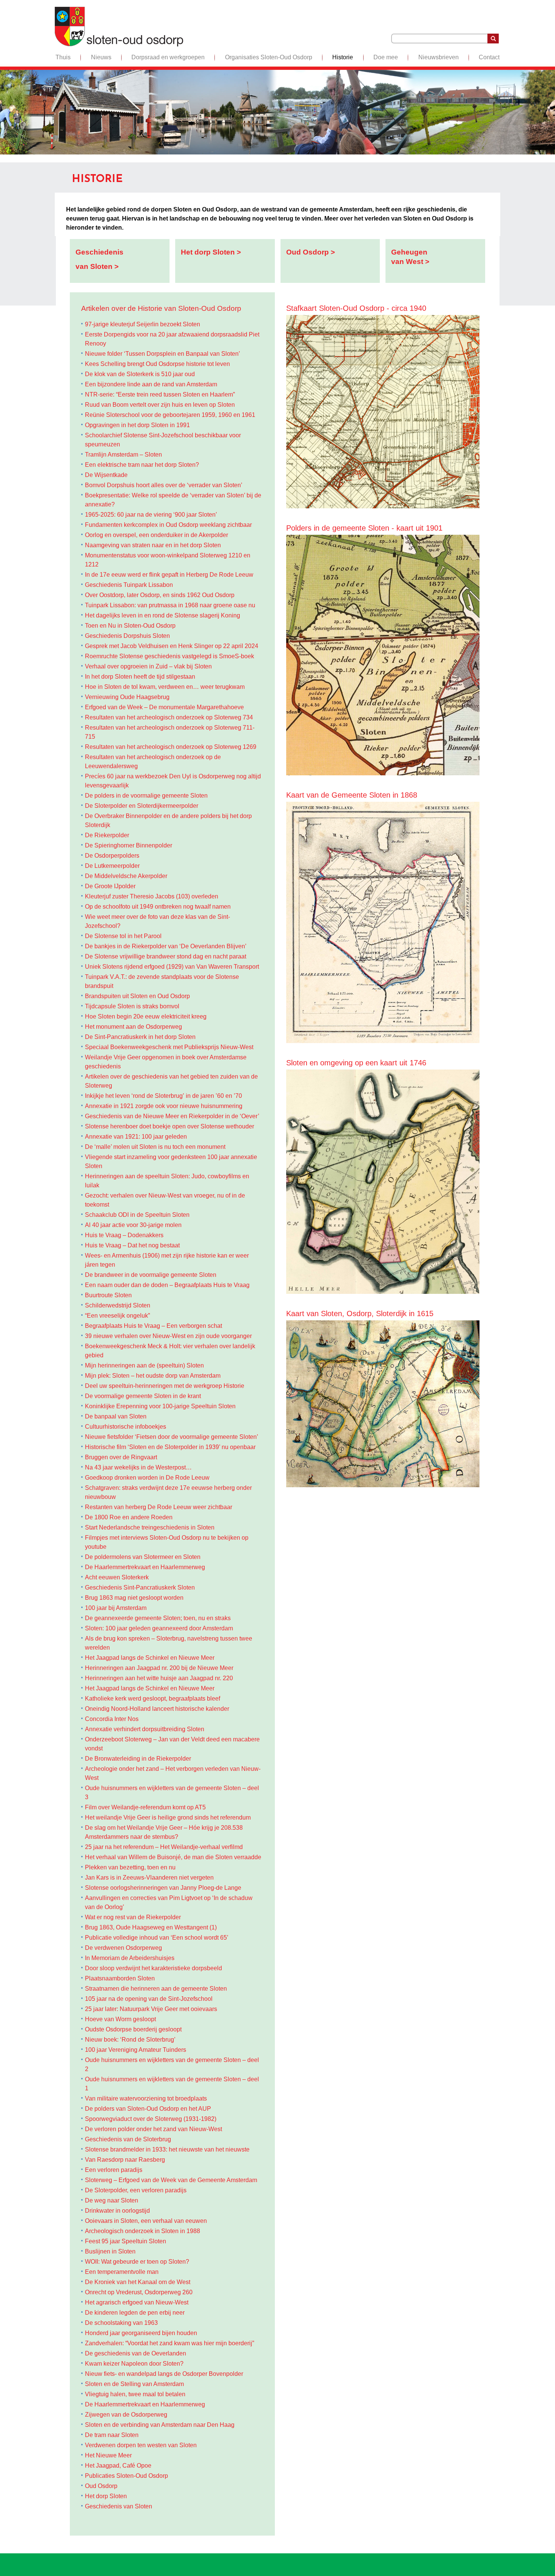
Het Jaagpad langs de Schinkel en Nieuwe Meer (150, 1658)
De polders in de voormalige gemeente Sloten (146, 796)
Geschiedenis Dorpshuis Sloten (127, 636)
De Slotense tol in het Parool (123, 936)
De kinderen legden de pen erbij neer (135, 2313)
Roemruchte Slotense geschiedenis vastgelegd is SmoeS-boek (170, 656)
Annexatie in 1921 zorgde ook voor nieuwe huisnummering (164, 1106)
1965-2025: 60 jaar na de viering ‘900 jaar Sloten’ (151, 515)
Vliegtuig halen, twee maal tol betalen (135, 2394)
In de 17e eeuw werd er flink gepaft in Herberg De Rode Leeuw (169, 575)
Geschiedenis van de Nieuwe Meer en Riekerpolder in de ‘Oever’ (172, 1116)
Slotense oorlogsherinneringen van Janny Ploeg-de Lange (163, 1888)
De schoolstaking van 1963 (121, 2323)
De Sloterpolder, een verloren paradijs (136, 2190)
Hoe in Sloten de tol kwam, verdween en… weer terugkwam (165, 687)
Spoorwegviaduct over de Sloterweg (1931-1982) (151, 2119)
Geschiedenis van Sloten (119, 2506)
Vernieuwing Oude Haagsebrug (127, 697)
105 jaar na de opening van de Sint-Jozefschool (149, 1999)
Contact (489, 57)
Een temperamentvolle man (122, 2272)
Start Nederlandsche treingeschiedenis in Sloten (150, 1527)
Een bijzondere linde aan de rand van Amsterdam (151, 384)
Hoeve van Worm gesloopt (120, 2019)
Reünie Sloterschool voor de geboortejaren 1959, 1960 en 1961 (170, 415)
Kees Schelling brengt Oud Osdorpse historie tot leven (157, 364)
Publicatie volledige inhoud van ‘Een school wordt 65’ (157, 1938)
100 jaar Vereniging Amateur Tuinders (136, 2050)
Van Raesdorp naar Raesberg (125, 2160)
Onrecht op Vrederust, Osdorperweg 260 (139, 2292)
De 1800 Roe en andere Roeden (129, 1517)
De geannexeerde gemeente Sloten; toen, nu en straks (158, 1618)
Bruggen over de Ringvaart (121, 1457)
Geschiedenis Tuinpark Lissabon (129, 585)
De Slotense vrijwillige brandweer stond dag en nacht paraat (166, 956)
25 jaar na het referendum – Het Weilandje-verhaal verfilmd (164, 1847)
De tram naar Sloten (112, 2435)
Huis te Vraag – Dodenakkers (124, 1235)
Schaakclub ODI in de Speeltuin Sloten (137, 1215)
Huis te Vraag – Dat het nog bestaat (132, 1245)
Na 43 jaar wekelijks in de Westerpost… (138, 1467)
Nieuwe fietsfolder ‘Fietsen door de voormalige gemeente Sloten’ (172, 1437)
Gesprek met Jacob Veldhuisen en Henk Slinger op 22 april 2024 (172, 646)
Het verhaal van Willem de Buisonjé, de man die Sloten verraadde (173, 1857)
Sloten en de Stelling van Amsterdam (134, 2384)
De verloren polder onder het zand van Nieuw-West (153, 2129)
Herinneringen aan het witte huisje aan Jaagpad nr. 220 (159, 1678)
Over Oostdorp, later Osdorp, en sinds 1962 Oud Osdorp (160, 595)
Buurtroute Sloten (108, 1295)
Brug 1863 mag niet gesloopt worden (134, 1598)
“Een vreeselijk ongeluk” (117, 1316)
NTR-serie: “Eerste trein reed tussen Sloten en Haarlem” (160, 394)
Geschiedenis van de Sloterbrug (128, 2139)
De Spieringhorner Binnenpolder (129, 845)
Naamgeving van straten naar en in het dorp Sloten (153, 545)
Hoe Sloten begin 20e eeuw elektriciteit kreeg (146, 1016)
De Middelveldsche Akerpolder (126, 876)
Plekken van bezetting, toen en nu (130, 1867)
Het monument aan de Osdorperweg (133, 1027)
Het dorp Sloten (106, 2496)
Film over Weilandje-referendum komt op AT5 (145, 1807)
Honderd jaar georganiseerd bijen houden (141, 2333)
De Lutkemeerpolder (112, 866)
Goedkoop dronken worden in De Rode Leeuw (147, 1478)
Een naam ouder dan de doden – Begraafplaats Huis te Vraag (167, 1285)
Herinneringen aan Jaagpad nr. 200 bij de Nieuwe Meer (159, 1668)
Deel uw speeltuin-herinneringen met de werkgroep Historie (165, 1386)
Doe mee (386, 57)
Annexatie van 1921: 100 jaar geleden (137, 1137)
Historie (343, 57)
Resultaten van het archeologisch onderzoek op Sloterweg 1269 (171, 747)
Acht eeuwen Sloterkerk (117, 1577)
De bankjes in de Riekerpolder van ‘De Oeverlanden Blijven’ (166, 946)
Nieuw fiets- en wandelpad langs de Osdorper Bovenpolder (164, 2374)
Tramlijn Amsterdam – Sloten (123, 455)
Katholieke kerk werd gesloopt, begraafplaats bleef (153, 1699)
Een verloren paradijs (114, 2170)
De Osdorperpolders (112, 856)
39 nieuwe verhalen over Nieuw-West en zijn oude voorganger (168, 1336)
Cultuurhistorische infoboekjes (126, 1427)
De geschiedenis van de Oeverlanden (136, 2353)
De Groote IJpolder (110, 886)
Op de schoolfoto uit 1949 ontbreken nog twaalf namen (158, 907)
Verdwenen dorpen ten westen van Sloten (141, 2445)
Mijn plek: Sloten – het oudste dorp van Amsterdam (153, 1376)
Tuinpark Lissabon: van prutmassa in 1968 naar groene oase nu (170, 605)
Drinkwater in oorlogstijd (117, 2211)
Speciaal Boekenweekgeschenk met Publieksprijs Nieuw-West (169, 1047)
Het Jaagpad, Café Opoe (118, 2466)
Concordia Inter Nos (112, 1719)
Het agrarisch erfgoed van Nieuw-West (137, 2302)
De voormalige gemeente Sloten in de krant (143, 1396)
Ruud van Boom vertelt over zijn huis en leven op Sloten (160, 405)
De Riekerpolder (107, 835)
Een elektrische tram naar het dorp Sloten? (142, 465)
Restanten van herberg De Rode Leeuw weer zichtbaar (159, 1507)
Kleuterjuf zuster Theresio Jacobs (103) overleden (152, 896)
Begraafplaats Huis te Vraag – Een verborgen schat (153, 1326)
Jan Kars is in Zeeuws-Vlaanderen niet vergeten (149, 1878)
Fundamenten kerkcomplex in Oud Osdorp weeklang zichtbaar (168, 525)
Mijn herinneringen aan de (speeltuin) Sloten (144, 1365)
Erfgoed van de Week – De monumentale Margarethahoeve (164, 707)
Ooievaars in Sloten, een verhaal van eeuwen (146, 2221)
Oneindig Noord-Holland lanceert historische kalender (157, 1709)
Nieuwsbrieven (439, 57)
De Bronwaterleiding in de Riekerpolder (138, 1759)
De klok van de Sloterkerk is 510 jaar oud (140, 374)
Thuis (63, 57)
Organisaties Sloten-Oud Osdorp (269, 57)
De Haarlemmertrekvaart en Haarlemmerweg (145, 1567)
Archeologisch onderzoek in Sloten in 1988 (143, 2231)
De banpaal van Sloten (116, 1416)
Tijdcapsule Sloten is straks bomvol (132, 1006)
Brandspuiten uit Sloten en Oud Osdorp (137, 996)
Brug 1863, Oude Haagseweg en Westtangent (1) (151, 1927)
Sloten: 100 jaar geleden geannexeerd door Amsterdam (159, 1628)
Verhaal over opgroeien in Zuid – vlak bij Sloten (148, 666)
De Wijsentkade (106, 475)
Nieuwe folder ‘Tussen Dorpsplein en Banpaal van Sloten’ (163, 354)
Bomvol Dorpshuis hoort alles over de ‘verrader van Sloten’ (164, 485)
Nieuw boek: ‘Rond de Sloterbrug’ (130, 2040)
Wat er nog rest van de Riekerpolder (133, 1917)
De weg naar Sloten (112, 2200)
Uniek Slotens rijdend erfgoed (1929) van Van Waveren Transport (172, 967)
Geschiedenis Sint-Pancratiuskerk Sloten (140, 1587)
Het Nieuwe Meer (108, 2455)
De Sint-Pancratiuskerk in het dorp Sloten (140, 1037)
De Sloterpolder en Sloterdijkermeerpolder (142, 806)
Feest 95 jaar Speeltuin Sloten (126, 2241)
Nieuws (101, 57)
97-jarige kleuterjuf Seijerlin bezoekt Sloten (143, 324)
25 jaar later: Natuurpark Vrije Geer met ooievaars (151, 2009)
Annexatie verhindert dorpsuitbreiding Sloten (145, 1729)
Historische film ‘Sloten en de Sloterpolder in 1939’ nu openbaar (170, 1447)
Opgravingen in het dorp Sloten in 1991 (137, 425)
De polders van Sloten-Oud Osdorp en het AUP (148, 2109)
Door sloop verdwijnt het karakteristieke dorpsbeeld (153, 1968)
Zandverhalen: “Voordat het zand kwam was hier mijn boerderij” (170, 2343)
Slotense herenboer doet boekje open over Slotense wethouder (170, 1126)
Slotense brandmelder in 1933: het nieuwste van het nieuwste (167, 2149)
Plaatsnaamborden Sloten (120, 1978)
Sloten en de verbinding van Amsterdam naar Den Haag (160, 2425)
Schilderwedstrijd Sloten (118, 1305)
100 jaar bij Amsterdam (116, 1608)
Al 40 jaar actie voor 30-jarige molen (133, 1225)
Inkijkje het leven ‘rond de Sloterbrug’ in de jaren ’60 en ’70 (163, 1096)
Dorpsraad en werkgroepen (168, 57)
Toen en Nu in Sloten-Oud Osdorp (130, 626)
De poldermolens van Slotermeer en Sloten (143, 1557)
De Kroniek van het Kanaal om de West (138, 2282)
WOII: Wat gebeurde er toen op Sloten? (137, 2262)
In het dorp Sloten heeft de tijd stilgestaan (140, 677)
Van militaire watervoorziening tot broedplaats (146, 2098)
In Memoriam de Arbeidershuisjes (130, 1958)
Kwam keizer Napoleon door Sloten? (134, 2364)
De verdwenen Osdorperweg (123, 1948)
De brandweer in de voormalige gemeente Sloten (151, 1275)
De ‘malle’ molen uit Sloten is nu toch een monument (155, 1147)
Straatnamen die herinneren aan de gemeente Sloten (156, 1989)
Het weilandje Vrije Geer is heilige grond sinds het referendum (168, 1817)
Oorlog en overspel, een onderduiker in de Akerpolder (156, 535)
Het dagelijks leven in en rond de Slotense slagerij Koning (163, 615)
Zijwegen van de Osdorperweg (126, 2415)
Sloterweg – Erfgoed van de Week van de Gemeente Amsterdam (171, 2180)
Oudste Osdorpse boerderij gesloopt (133, 2029)
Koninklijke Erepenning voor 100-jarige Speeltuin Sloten (160, 1406)
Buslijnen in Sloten (110, 2251)
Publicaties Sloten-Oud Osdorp (126, 2476)
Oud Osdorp (101, 2486)
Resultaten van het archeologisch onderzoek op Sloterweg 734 (169, 717)
